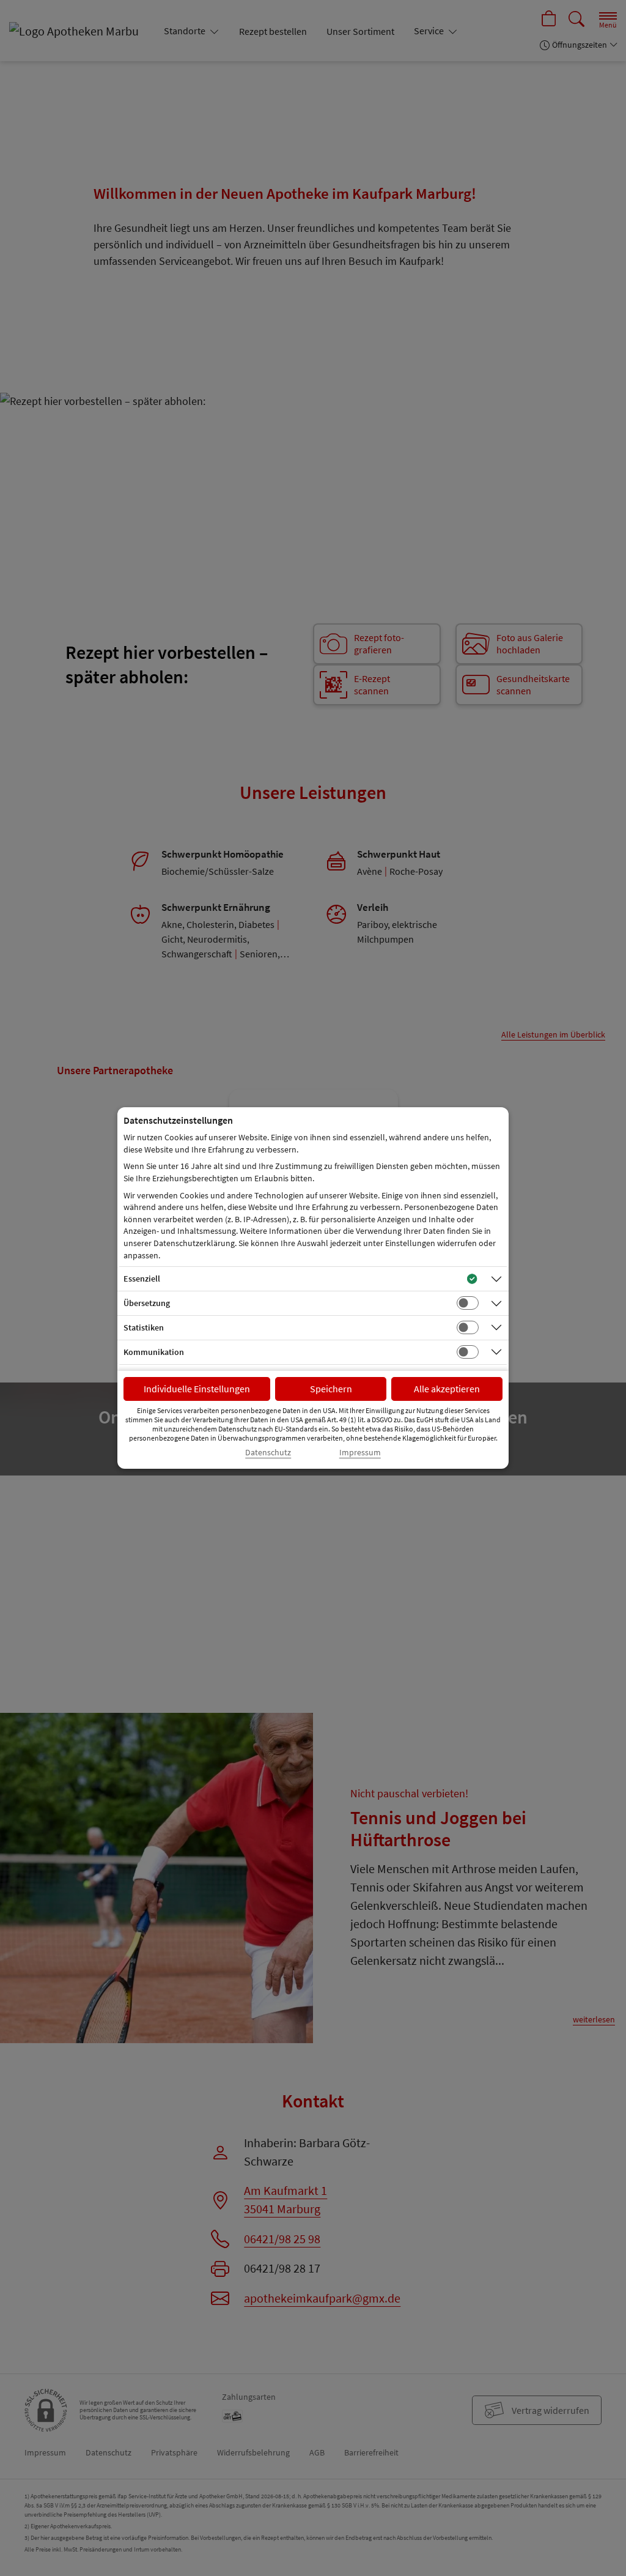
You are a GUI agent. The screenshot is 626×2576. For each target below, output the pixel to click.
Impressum (360, 1453)
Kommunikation (154, 1352)
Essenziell (142, 1279)
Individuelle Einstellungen (197, 1389)
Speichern (331, 1389)
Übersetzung (147, 1303)
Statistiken (144, 1327)
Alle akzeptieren (447, 1389)
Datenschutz (268, 1453)
